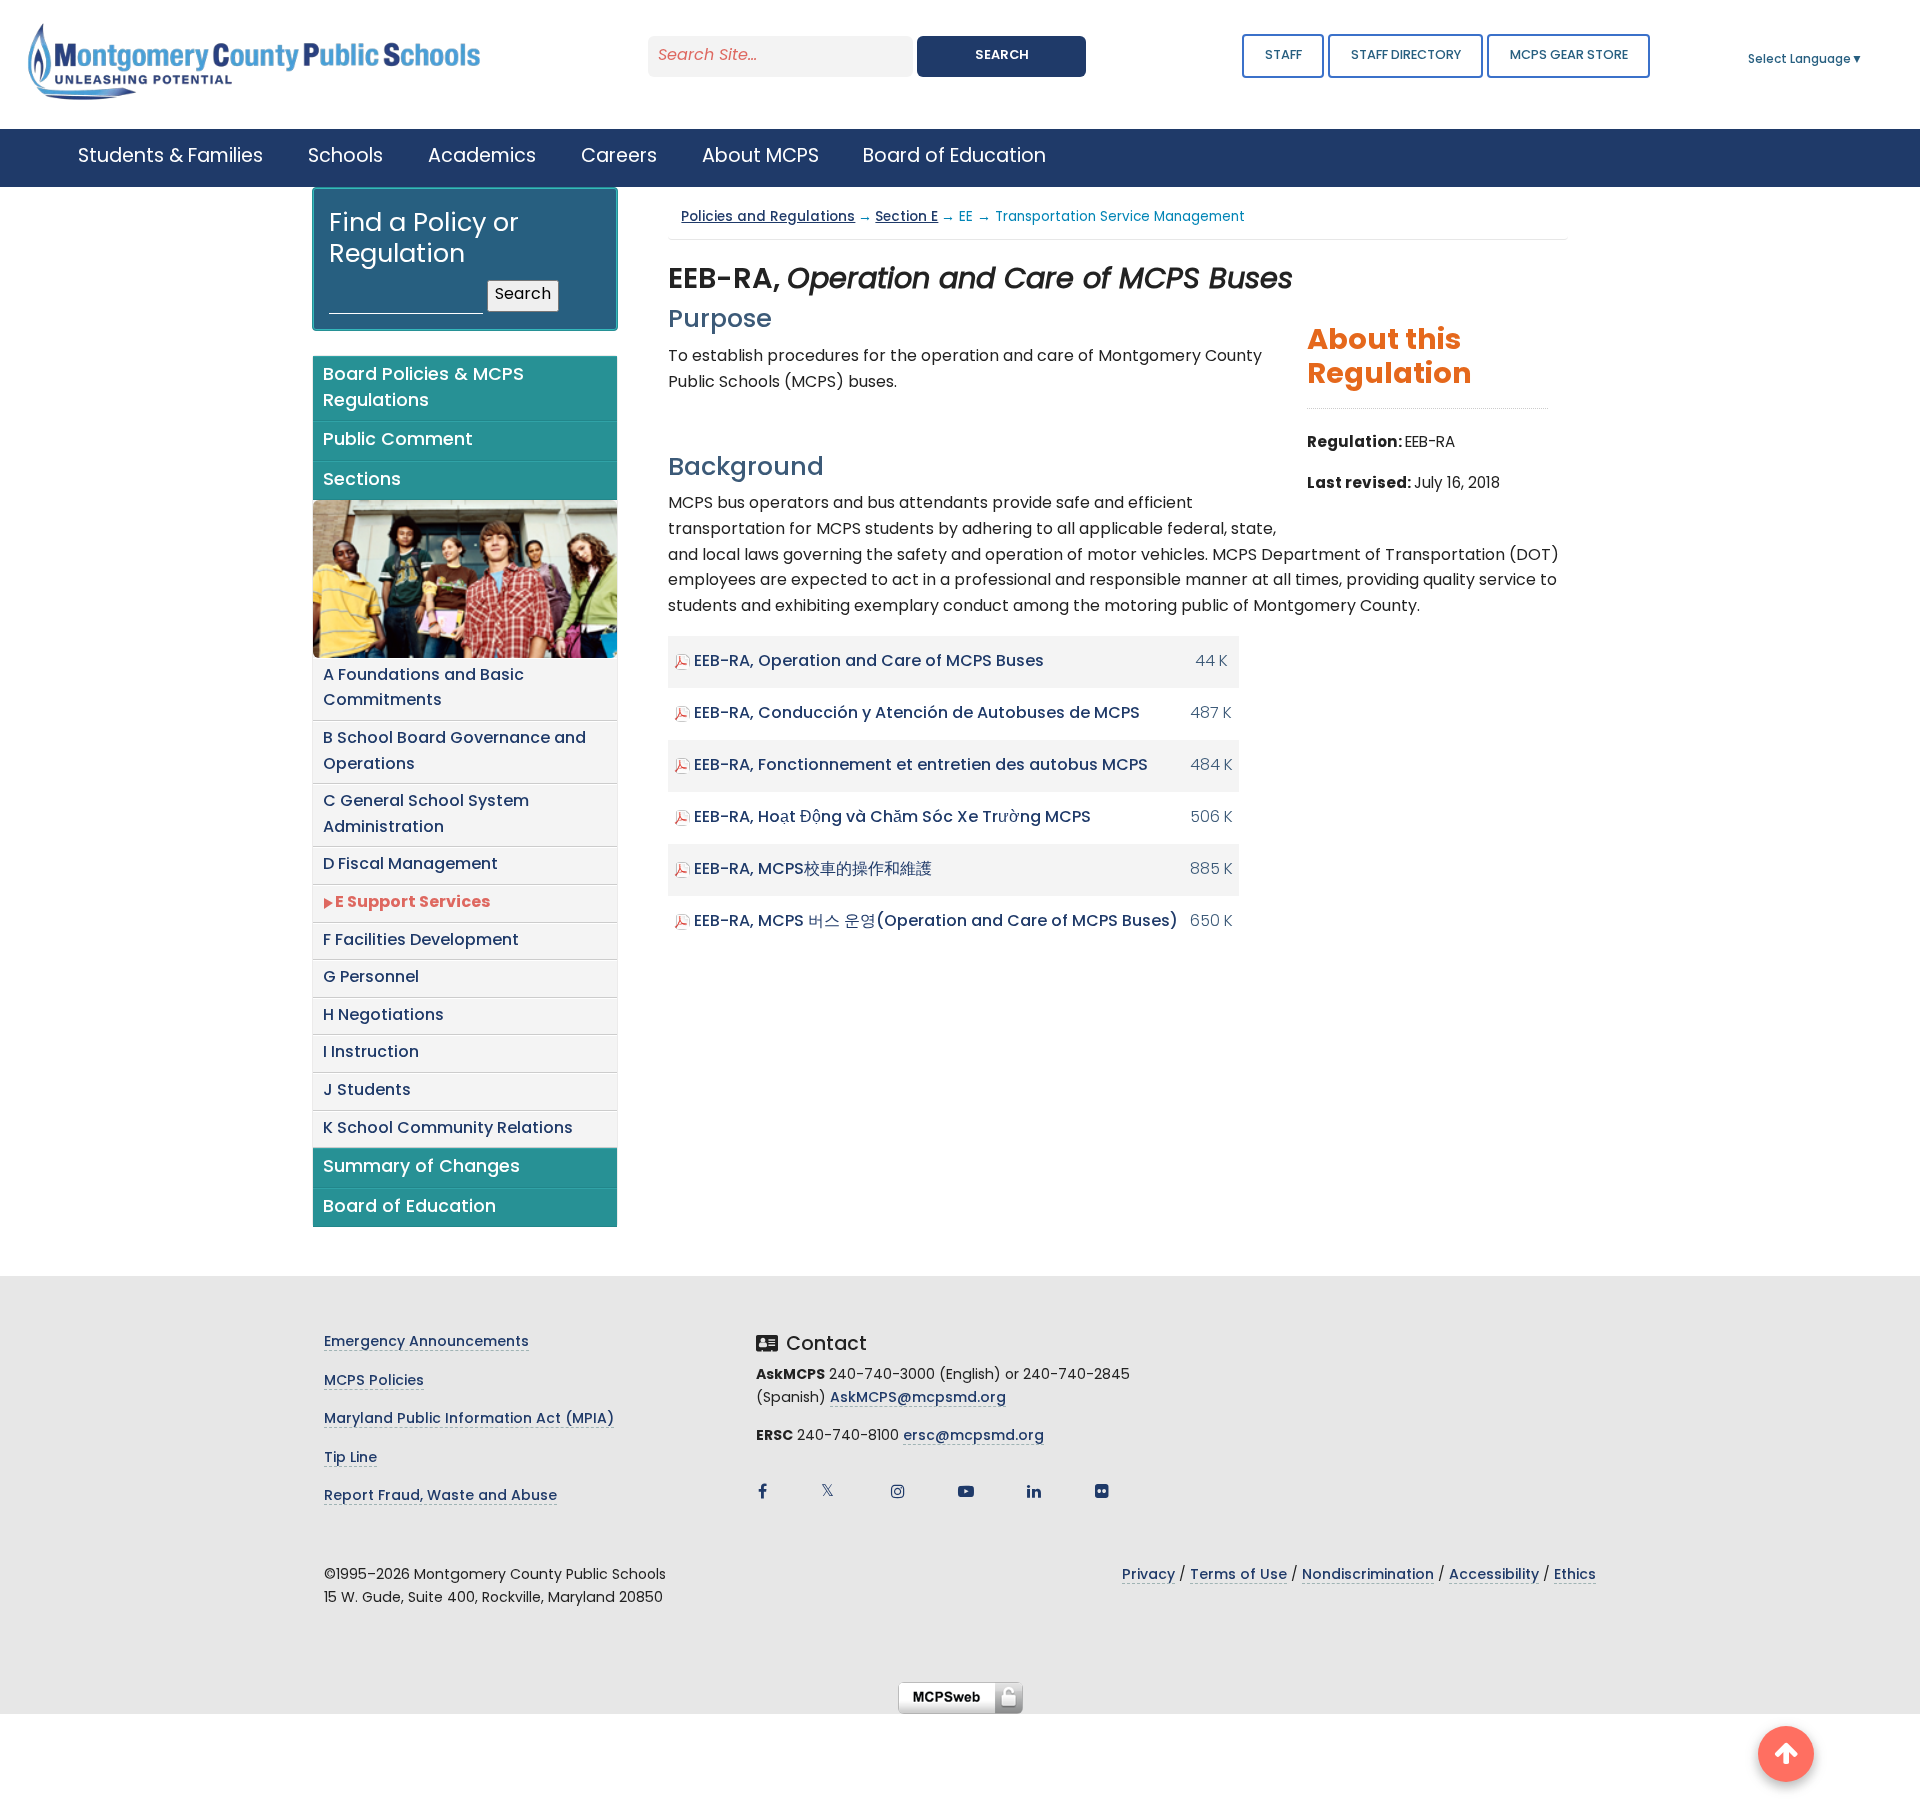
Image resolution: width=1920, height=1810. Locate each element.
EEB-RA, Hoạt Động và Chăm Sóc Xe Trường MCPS (892, 818)
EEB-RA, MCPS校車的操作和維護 (813, 870)
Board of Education (409, 1207)
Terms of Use (1238, 1575)
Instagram (898, 1491)
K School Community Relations (448, 1129)
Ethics (1575, 1575)
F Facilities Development (421, 941)
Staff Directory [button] (1406, 55)
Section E (906, 217)
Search (1002, 55)
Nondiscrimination (1368, 1575)
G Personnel (371, 978)
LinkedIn (1034, 1491)
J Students (367, 1091)
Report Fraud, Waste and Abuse (440, 1496)
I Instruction (371, 1053)
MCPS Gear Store (1569, 55)
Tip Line (350, 1458)
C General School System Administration (426, 815)
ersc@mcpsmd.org (973, 1436)
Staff (1283, 55)
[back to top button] (1786, 1754)
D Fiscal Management (410, 865)
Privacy (1148, 1575)
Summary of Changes (421, 1167)
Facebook (762, 1491)
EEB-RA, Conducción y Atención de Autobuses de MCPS (917, 714)
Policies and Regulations (768, 217)
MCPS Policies (374, 1381)
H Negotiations (383, 1016)
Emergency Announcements (426, 1342)
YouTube (966, 1491)
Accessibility (1494, 1575)
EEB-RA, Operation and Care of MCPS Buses (869, 662)
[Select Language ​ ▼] (1864, 60)
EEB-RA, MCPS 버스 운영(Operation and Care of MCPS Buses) (936, 922)
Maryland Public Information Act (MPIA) (469, 1419)
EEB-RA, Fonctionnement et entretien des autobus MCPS (921, 766)
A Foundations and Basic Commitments (423, 689)
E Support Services (412, 903)
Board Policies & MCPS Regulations (423, 388)
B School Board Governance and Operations (454, 752)
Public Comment (398, 440)
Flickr (1102, 1491)
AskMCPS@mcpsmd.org (918, 1398)
